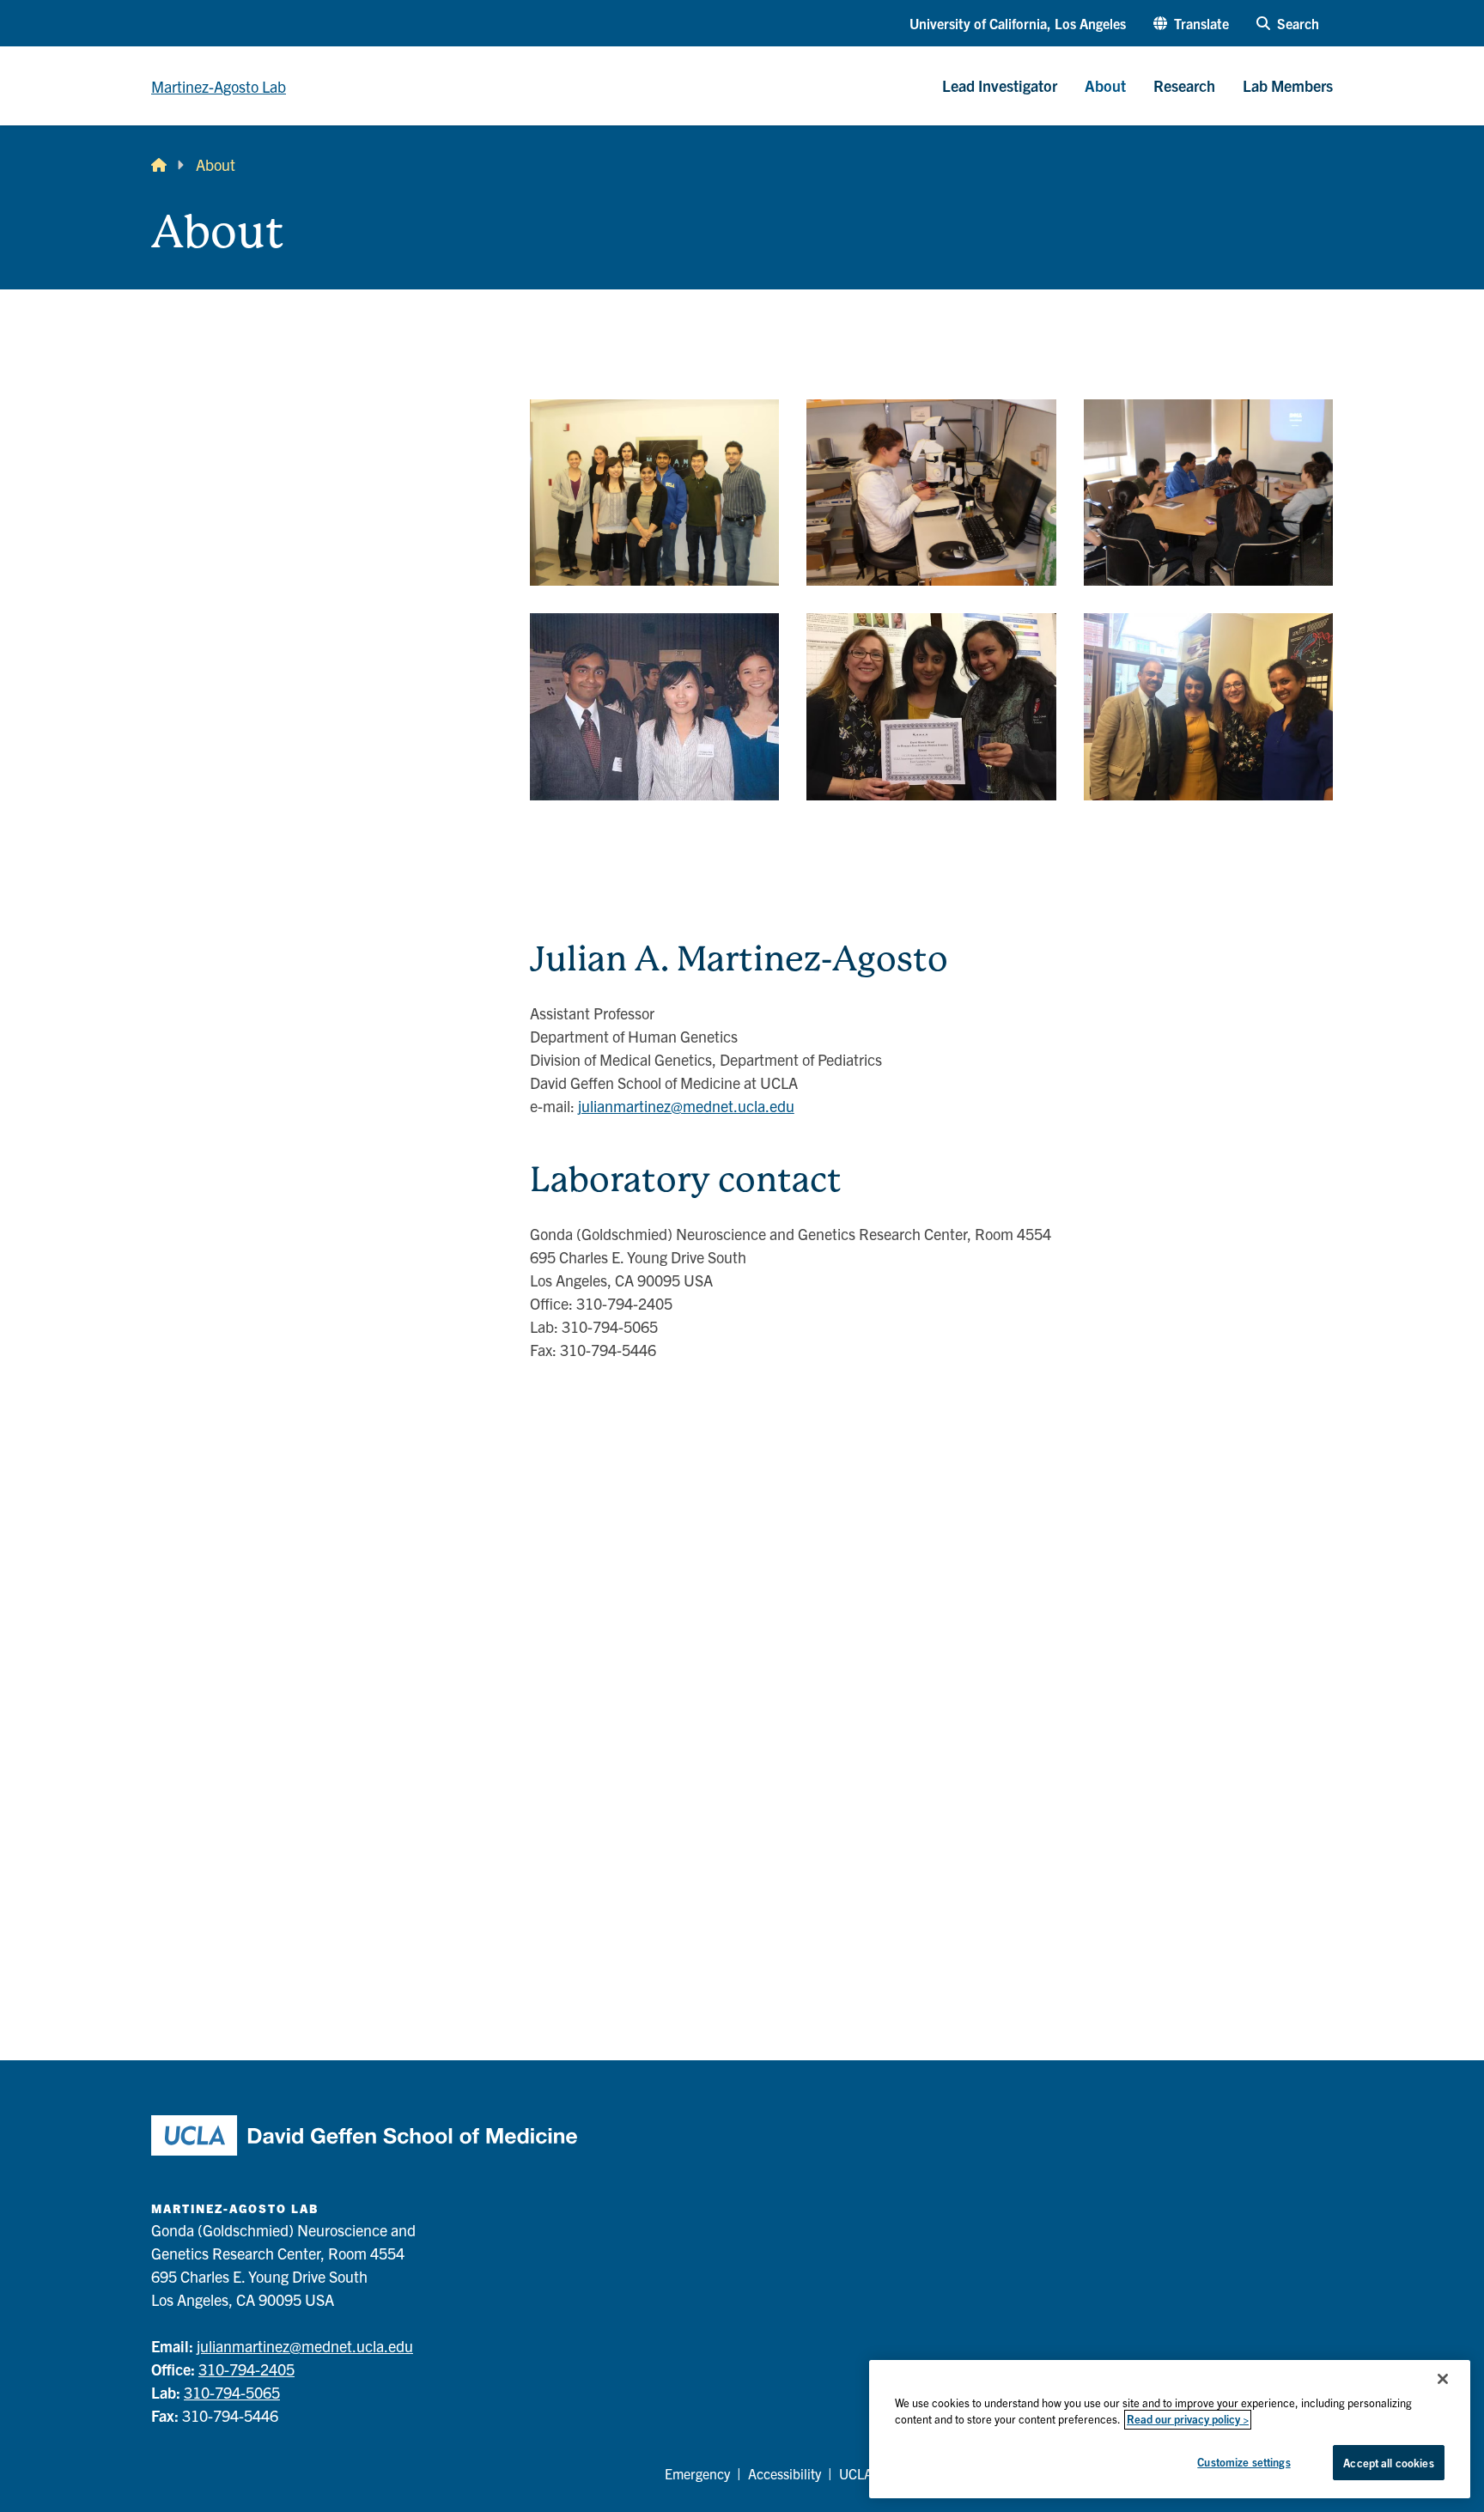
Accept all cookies (1388, 2463)
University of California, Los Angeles (1018, 23)
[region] (1170, 2429)
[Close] (1443, 2379)
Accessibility (785, 2473)
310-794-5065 (232, 2392)
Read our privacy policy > (1188, 2420)
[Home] (159, 164)
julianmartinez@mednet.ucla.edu (686, 1106)
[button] (1191, 23)
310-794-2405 (246, 2369)
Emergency (697, 2473)
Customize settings (1244, 2462)
